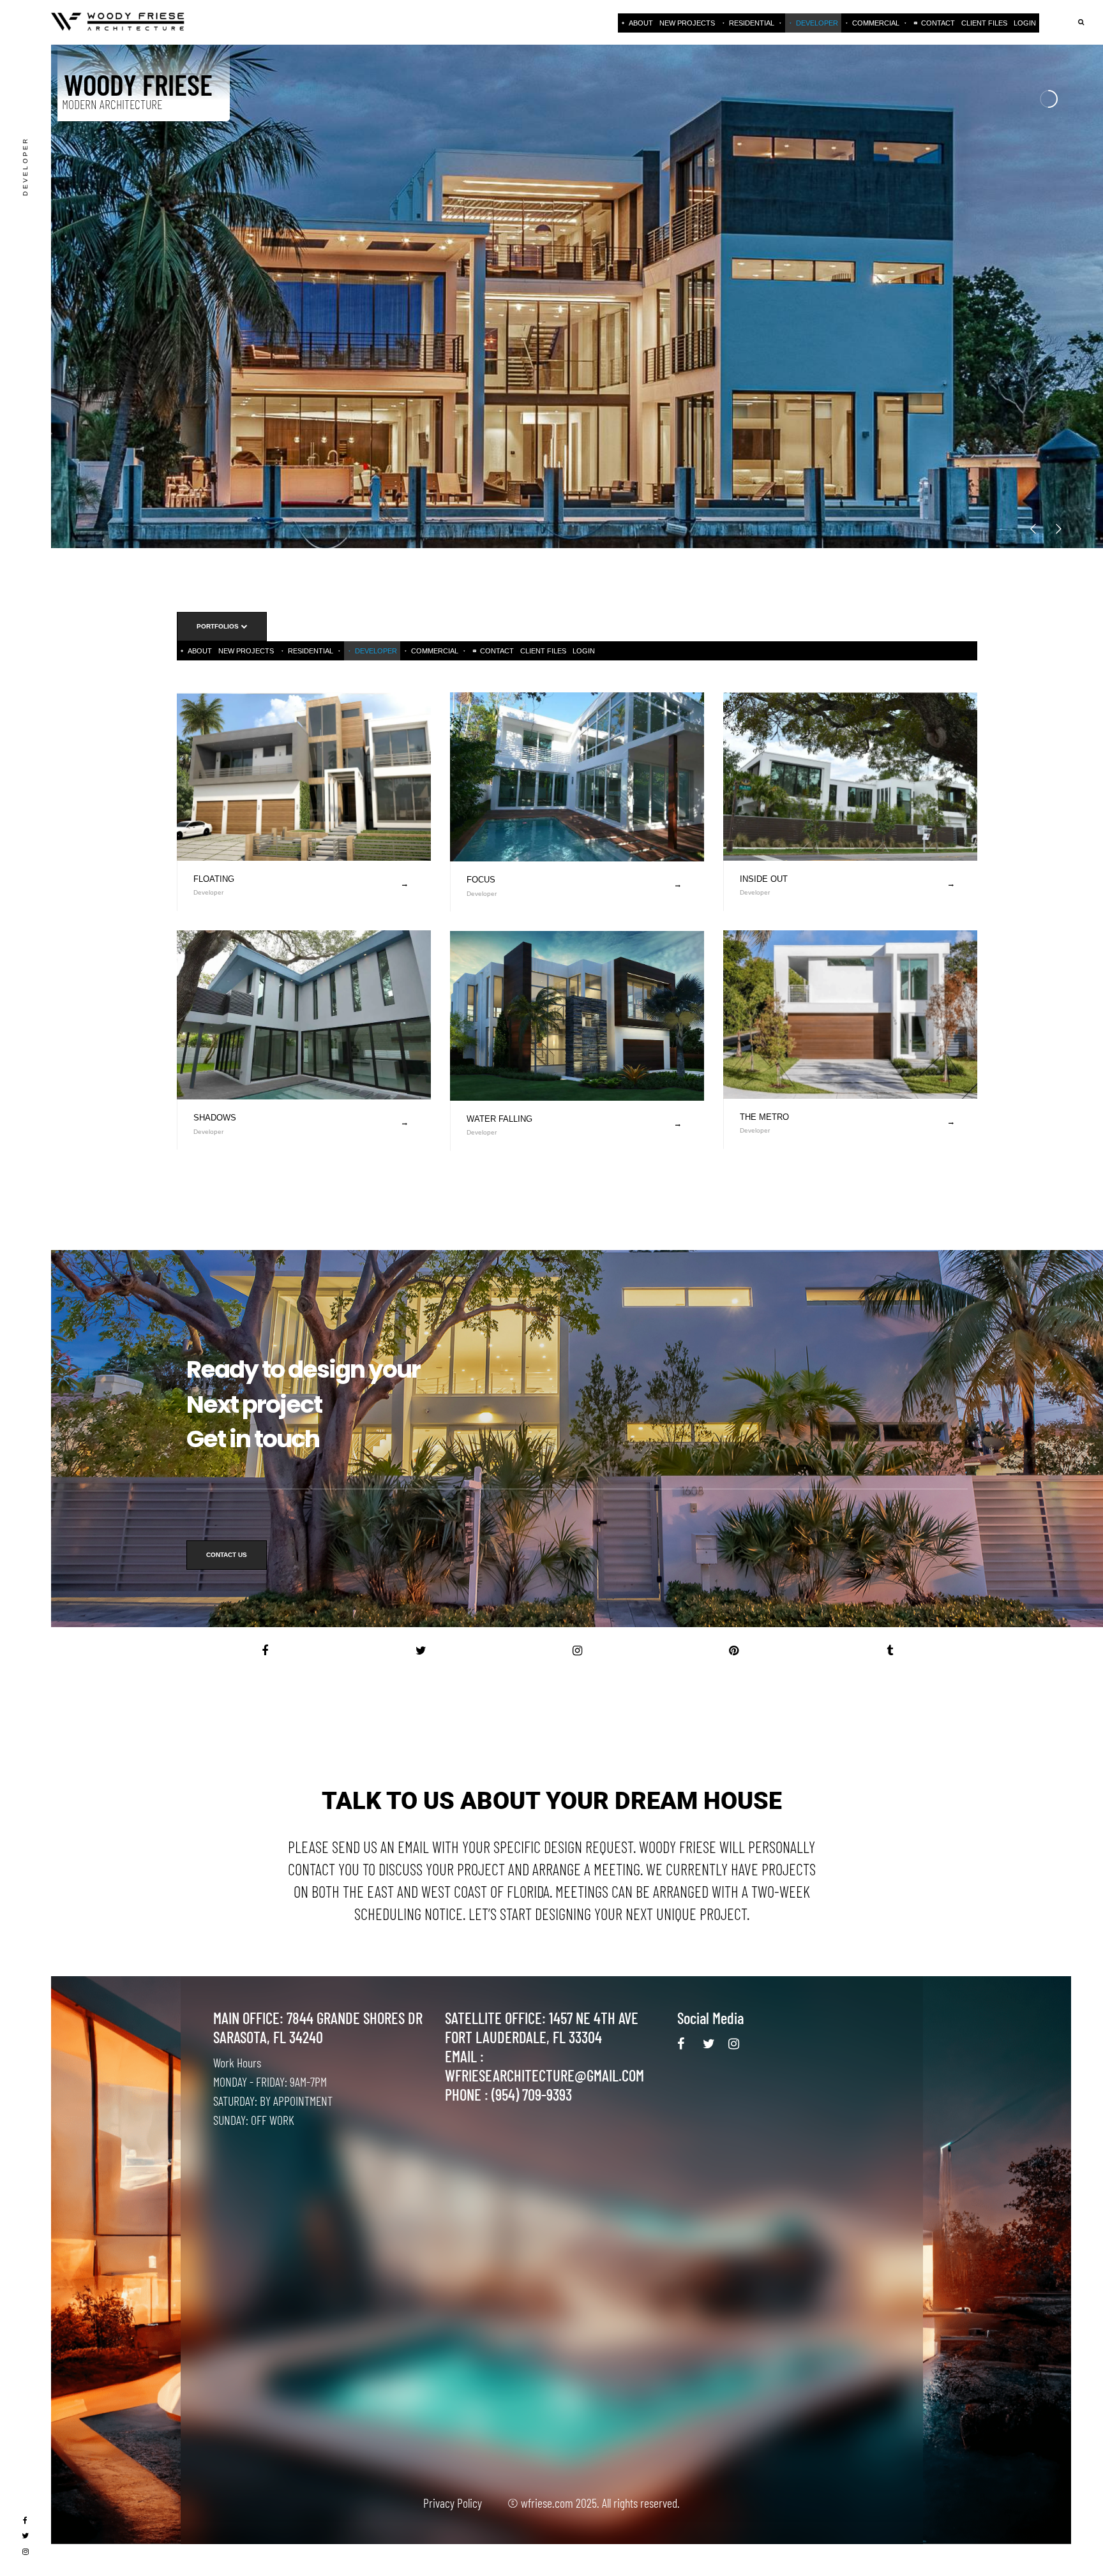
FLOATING (214, 879)
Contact (938, 23)
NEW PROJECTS (687, 23)
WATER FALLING (499, 1119)
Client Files (984, 23)
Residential (752, 23)
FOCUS (481, 880)
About (641, 23)
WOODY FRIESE (138, 83)
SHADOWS (215, 1118)
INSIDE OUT (764, 879)
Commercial (876, 23)
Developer (817, 23)
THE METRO (764, 1117)
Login (1025, 23)
